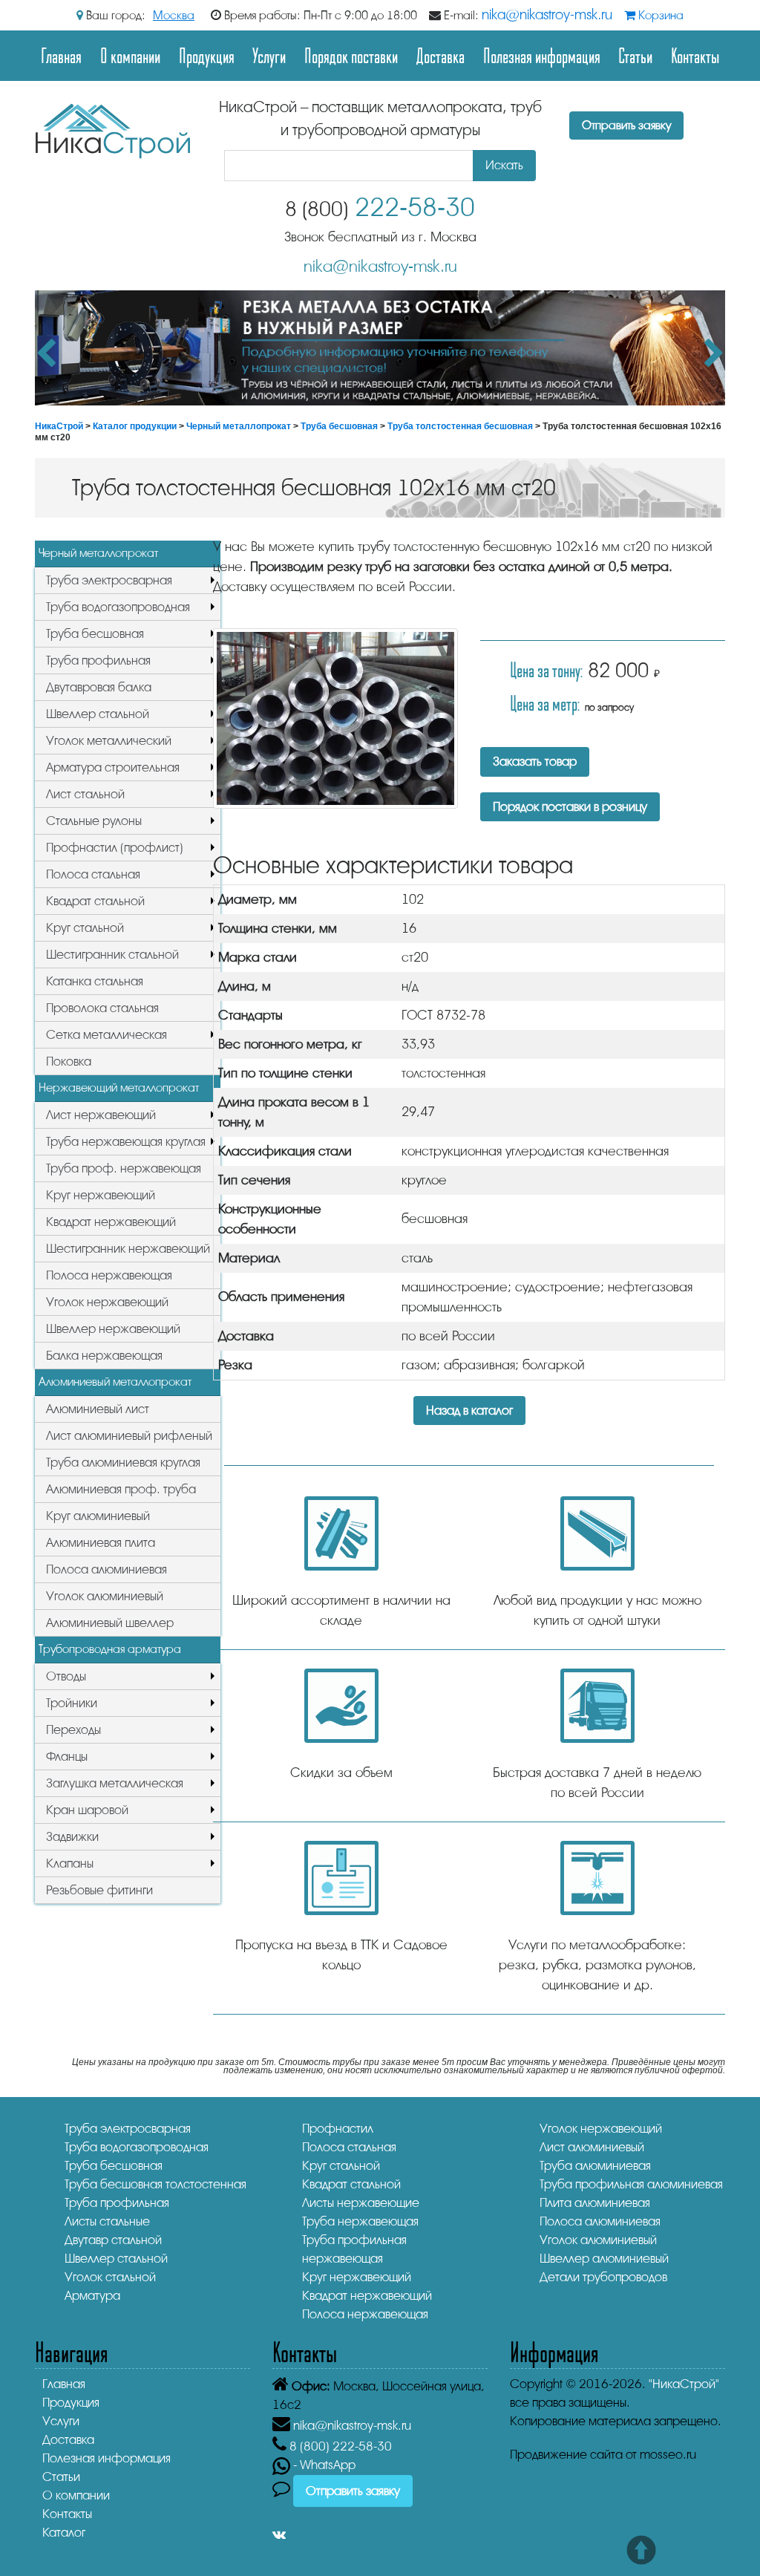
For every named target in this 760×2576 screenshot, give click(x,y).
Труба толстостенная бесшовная (460, 426)
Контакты (695, 55)
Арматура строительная (113, 767)
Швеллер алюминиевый (604, 2259)
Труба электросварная (109, 580)
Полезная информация (542, 55)
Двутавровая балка (99, 687)
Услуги (269, 55)
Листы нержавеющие (361, 2203)
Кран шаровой (87, 1810)
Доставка (440, 55)
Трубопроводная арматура (110, 1649)
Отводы (66, 1676)
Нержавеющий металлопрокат (119, 1088)
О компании (130, 55)
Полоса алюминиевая (107, 1569)
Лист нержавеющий (101, 1115)
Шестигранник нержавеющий (128, 1249)
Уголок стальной (110, 2277)
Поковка (69, 1062)
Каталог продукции (135, 426)
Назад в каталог (469, 1411)
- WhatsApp (323, 2465)
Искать (504, 165)
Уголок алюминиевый (105, 1596)
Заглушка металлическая (115, 1783)
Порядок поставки (351, 55)
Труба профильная (98, 661)
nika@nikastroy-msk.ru (547, 15)
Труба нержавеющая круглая (126, 1142)
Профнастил (338, 2129)
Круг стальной (85, 928)
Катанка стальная (95, 981)
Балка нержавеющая (104, 1356)
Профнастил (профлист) (115, 848)
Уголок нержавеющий (107, 1302)
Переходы (73, 1730)
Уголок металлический (109, 741)
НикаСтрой (59, 426)
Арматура (92, 2296)
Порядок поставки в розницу (570, 807)
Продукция (207, 55)
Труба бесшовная (339, 426)
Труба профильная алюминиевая (631, 2184)
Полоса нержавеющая (109, 1275)
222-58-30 (380, 208)
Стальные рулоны (94, 821)
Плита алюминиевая (595, 2203)
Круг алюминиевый (98, 1516)
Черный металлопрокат (239, 426)
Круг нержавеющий (101, 1195)
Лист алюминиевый (592, 2147)
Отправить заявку (626, 125)
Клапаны (70, 1863)
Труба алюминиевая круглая (123, 1463)
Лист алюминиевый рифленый (129, 1436)
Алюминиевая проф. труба (121, 1489)
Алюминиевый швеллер (110, 1623)
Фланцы (67, 1757)
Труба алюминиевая (595, 2166)
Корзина (659, 16)
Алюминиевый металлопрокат (115, 1382)
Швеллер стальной (98, 714)
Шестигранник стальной (112, 955)
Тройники (72, 1703)
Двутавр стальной (113, 2240)
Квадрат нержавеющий (111, 1222)
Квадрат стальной (95, 901)
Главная (61, 55)
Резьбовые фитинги (99, 1890)
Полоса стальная (93, 874)
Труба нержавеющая (360, 2221)
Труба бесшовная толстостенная (155, 2184)
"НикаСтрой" (684, 2384)
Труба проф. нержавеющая (124, 1168)
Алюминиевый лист (98, 1409)
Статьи (635, 55)
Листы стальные (107, 2221)
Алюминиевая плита (101, 1543)
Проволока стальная (102, 1008)
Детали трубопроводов (603, 2277)
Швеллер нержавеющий (113, 1329)
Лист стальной (85, 794)
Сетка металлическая (107, 1035)
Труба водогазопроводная (118, 607)
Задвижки (72, 1837)
